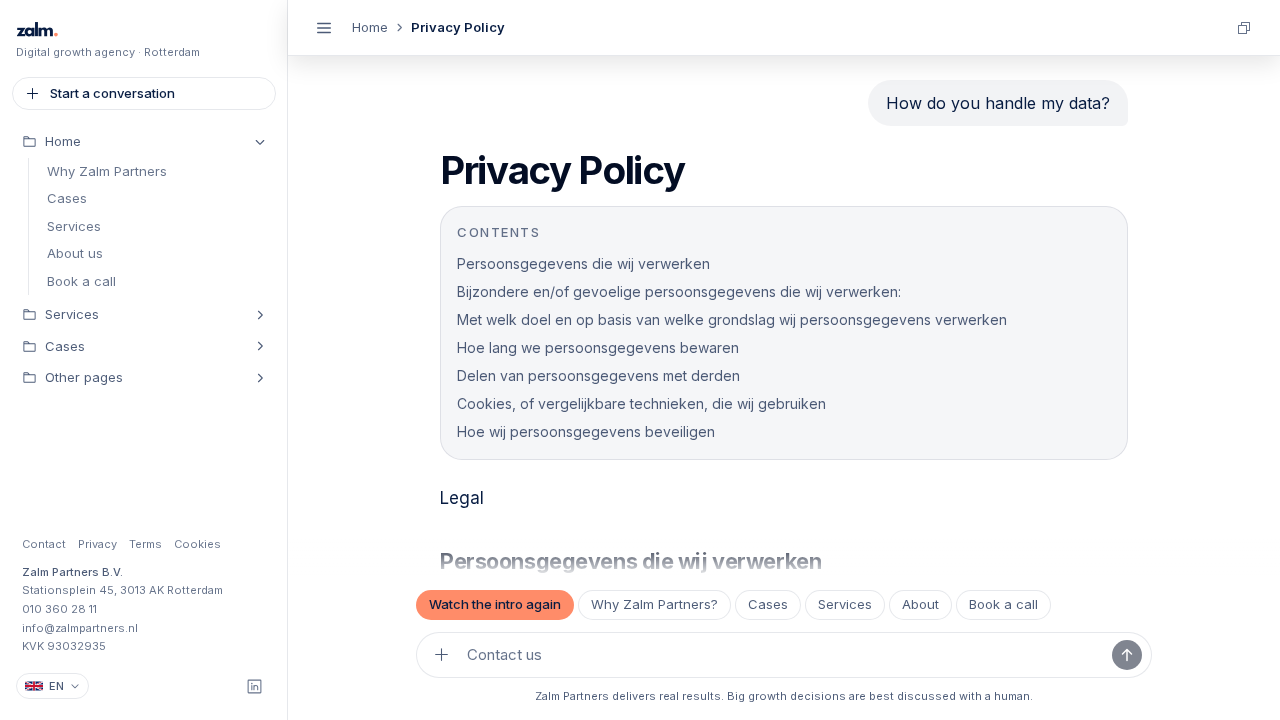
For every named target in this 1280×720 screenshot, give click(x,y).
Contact (44, 544)
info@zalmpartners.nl (80, 628)
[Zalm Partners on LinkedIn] (254, 686)
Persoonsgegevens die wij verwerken (583, 263)
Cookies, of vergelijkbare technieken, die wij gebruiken (641, 403)
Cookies (197, 544)
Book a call (81, 281)
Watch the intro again (495, 604)
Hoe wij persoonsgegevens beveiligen (586, 431)
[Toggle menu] (324, 28)
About (920, 604)
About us (75, 253)
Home (370, 27)
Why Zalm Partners (107, 171)
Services (74, 226)
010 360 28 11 (59, 609)
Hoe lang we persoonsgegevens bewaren (598, 347)
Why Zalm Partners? (654, 604)
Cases (67, 198)
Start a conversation (112, 93)
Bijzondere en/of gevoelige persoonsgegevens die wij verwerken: (679, 291)
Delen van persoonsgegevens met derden (598, 375)
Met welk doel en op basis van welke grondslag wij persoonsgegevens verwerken (732, 319)
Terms (145, 544)
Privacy (97, 544)
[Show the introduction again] (48, 30)
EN (56, 686)
